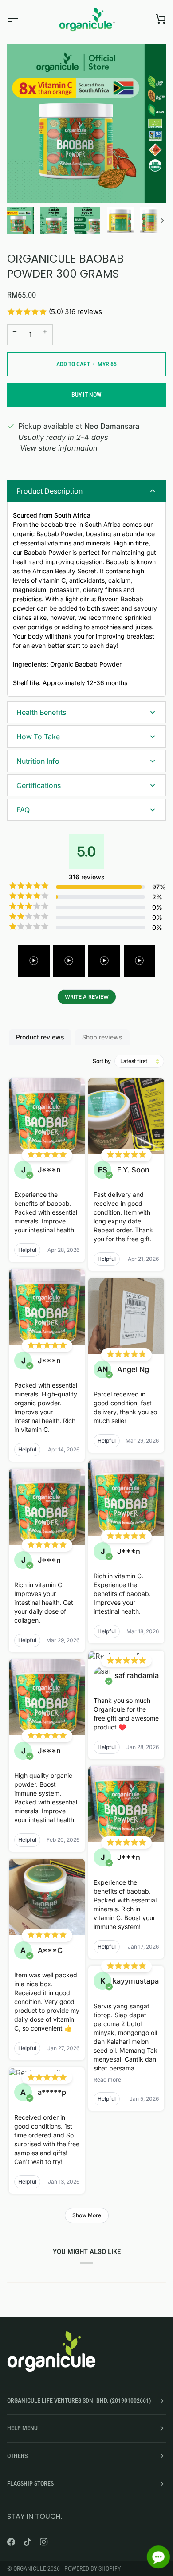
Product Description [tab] (49, 491)
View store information (59, 448)
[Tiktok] (28, 2542)
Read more (107, 2080)
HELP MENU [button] (22, 2428)
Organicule (30, 2568)
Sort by (102, 1061)
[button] (86, 312)
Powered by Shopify (92, 2568)
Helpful (27, 1250)
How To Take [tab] (38, 737)
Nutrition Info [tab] (38, 761)
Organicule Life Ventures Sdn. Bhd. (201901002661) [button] (79, 2400)
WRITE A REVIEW (87, 997)
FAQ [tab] (23, 810)
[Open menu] (20, 19)
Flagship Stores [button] (30, 2483)
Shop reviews (102, 1037)
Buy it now (86, 395)
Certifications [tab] (39, 785)
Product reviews (40, 1037)
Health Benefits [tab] (41, 712)
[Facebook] (11, 2542)
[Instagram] (44, 2542)
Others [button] (17, 2456)
